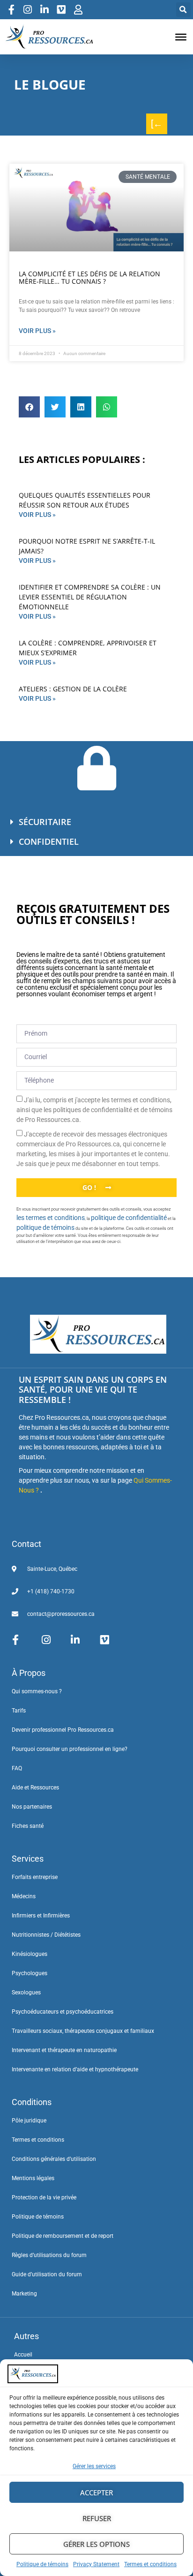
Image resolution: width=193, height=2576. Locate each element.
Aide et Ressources (35, 1788)
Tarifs (19, 1711)
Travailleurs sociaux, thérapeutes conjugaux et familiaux (83, 2031)
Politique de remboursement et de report (63, 2236)
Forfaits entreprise (35, 1877)
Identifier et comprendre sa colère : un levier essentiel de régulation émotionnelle (90, 597)
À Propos (29, 1673)
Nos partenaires (32, 1807)
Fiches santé (28, 1826)
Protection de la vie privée (44, 2197)
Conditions (32, 2102)
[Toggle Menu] (181, 37)
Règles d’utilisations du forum (49, 2255)
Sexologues (26, 1993)
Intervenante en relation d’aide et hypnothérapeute (75, 2069)
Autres (26, 2336)
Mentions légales (33, 2178)
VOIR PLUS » (37, 515)
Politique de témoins (42, 2564)
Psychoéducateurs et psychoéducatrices (63, 2012)
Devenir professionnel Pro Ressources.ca (63, 1730)
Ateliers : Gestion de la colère (73, 689)
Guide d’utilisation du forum (47, 2274)
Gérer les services (94, 2466)
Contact (26, 1544)
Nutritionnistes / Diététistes (46, 1935)
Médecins (24, 1896)
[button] (183, 10)
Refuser (97, 2518)
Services (28, 1859)
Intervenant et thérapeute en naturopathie (64, 2050)
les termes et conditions (51, 1218)
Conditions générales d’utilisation (54, 2159)
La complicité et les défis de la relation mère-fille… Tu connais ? (89, 278)
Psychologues (30, 1973)
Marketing (24, 2294)
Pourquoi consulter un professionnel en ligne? (70, 1749)
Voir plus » (37, 331)
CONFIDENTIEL (49, 841)
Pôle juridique (29, 2121)
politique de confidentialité (129, 1218)
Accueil (23, 2355)
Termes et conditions (150, 2564)
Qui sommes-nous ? (37, 1691)
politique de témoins (45, 1227)
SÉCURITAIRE (45, 822)
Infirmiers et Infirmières (41, 1916)
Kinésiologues (30, 1954)
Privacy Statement (96, 2564)
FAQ (17, 1768)
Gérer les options (96, 2544)
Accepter (96, 2493)
